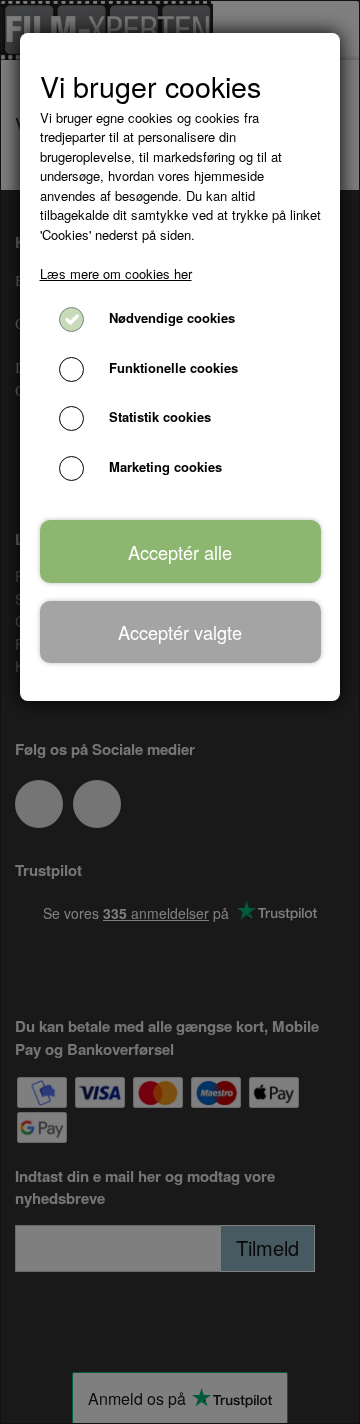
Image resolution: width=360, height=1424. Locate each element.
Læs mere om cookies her (116, 273)
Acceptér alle (180, 552)
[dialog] (180, 712)
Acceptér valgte (180, 632)
